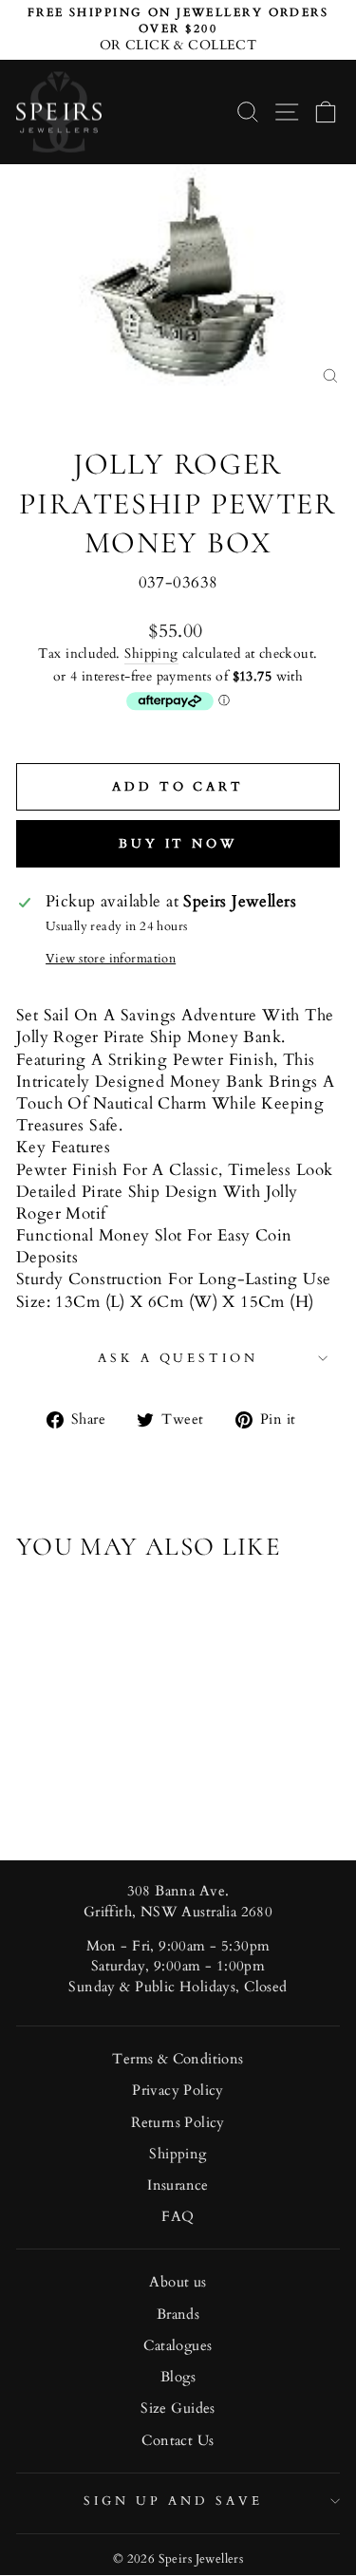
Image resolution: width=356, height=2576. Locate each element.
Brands (178, 2315)
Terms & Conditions (178, 2059)
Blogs (178, 2377)
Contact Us (178, 2441)
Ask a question (178, 1358)
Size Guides (178, 2408)
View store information (111, 959)
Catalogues (178, 2346)
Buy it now (178, 844)
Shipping (151, 653)
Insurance (178, 2185)
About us (178, 2282)
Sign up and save (173, 2501)
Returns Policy (178, 2123)
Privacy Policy (178, 2091)
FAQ (178, 2217)
